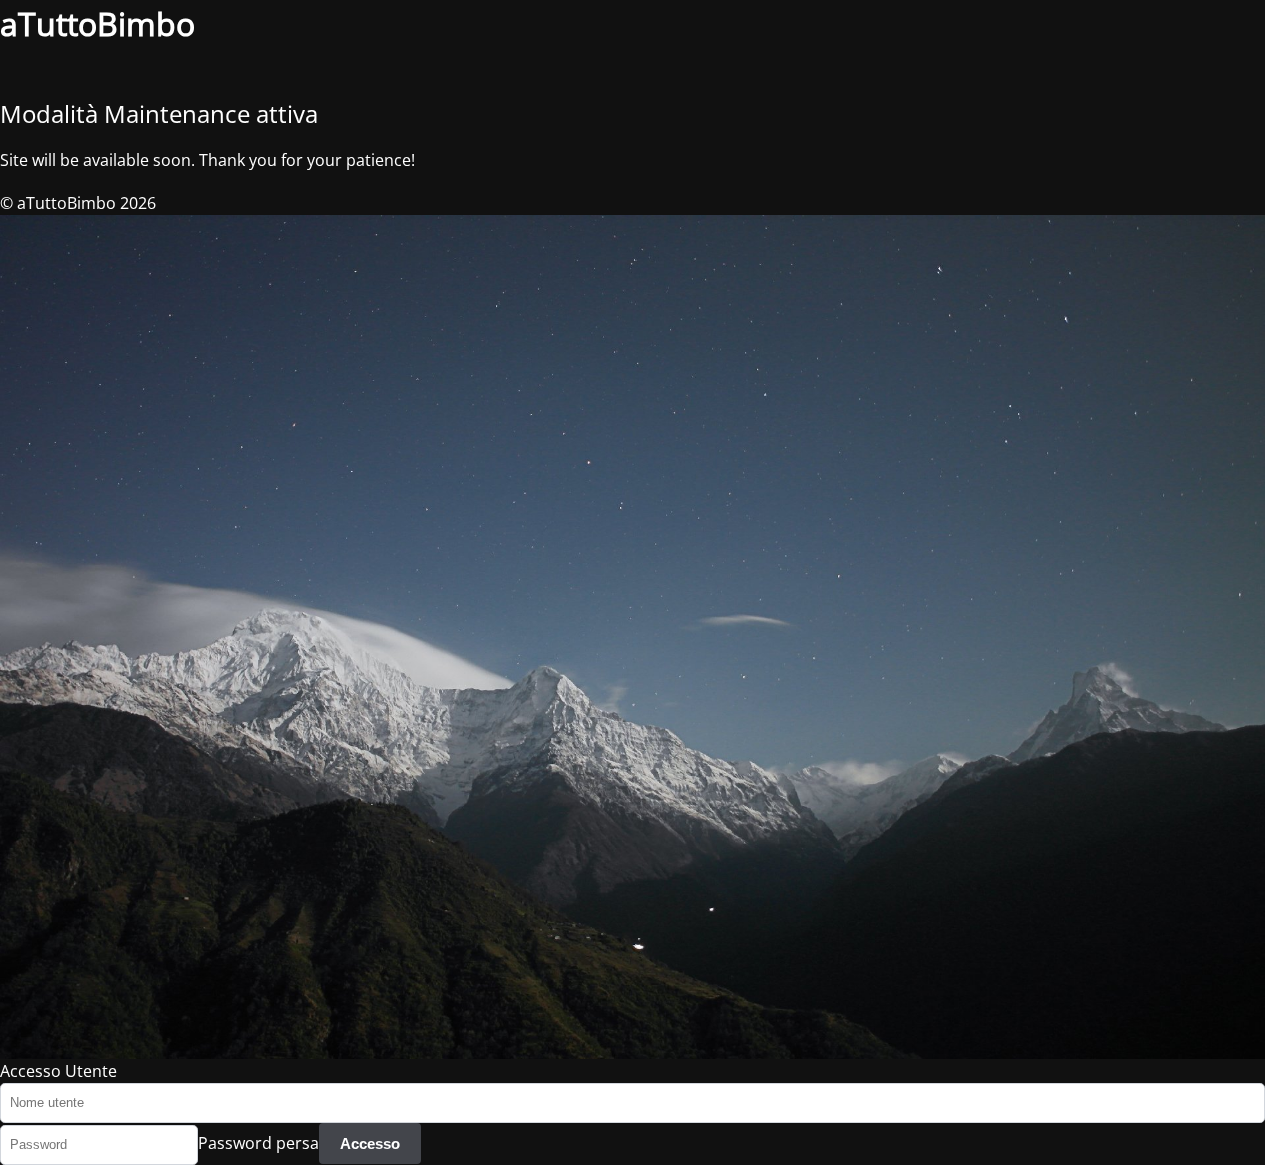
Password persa (258, 1143)
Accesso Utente (58, 1071)
